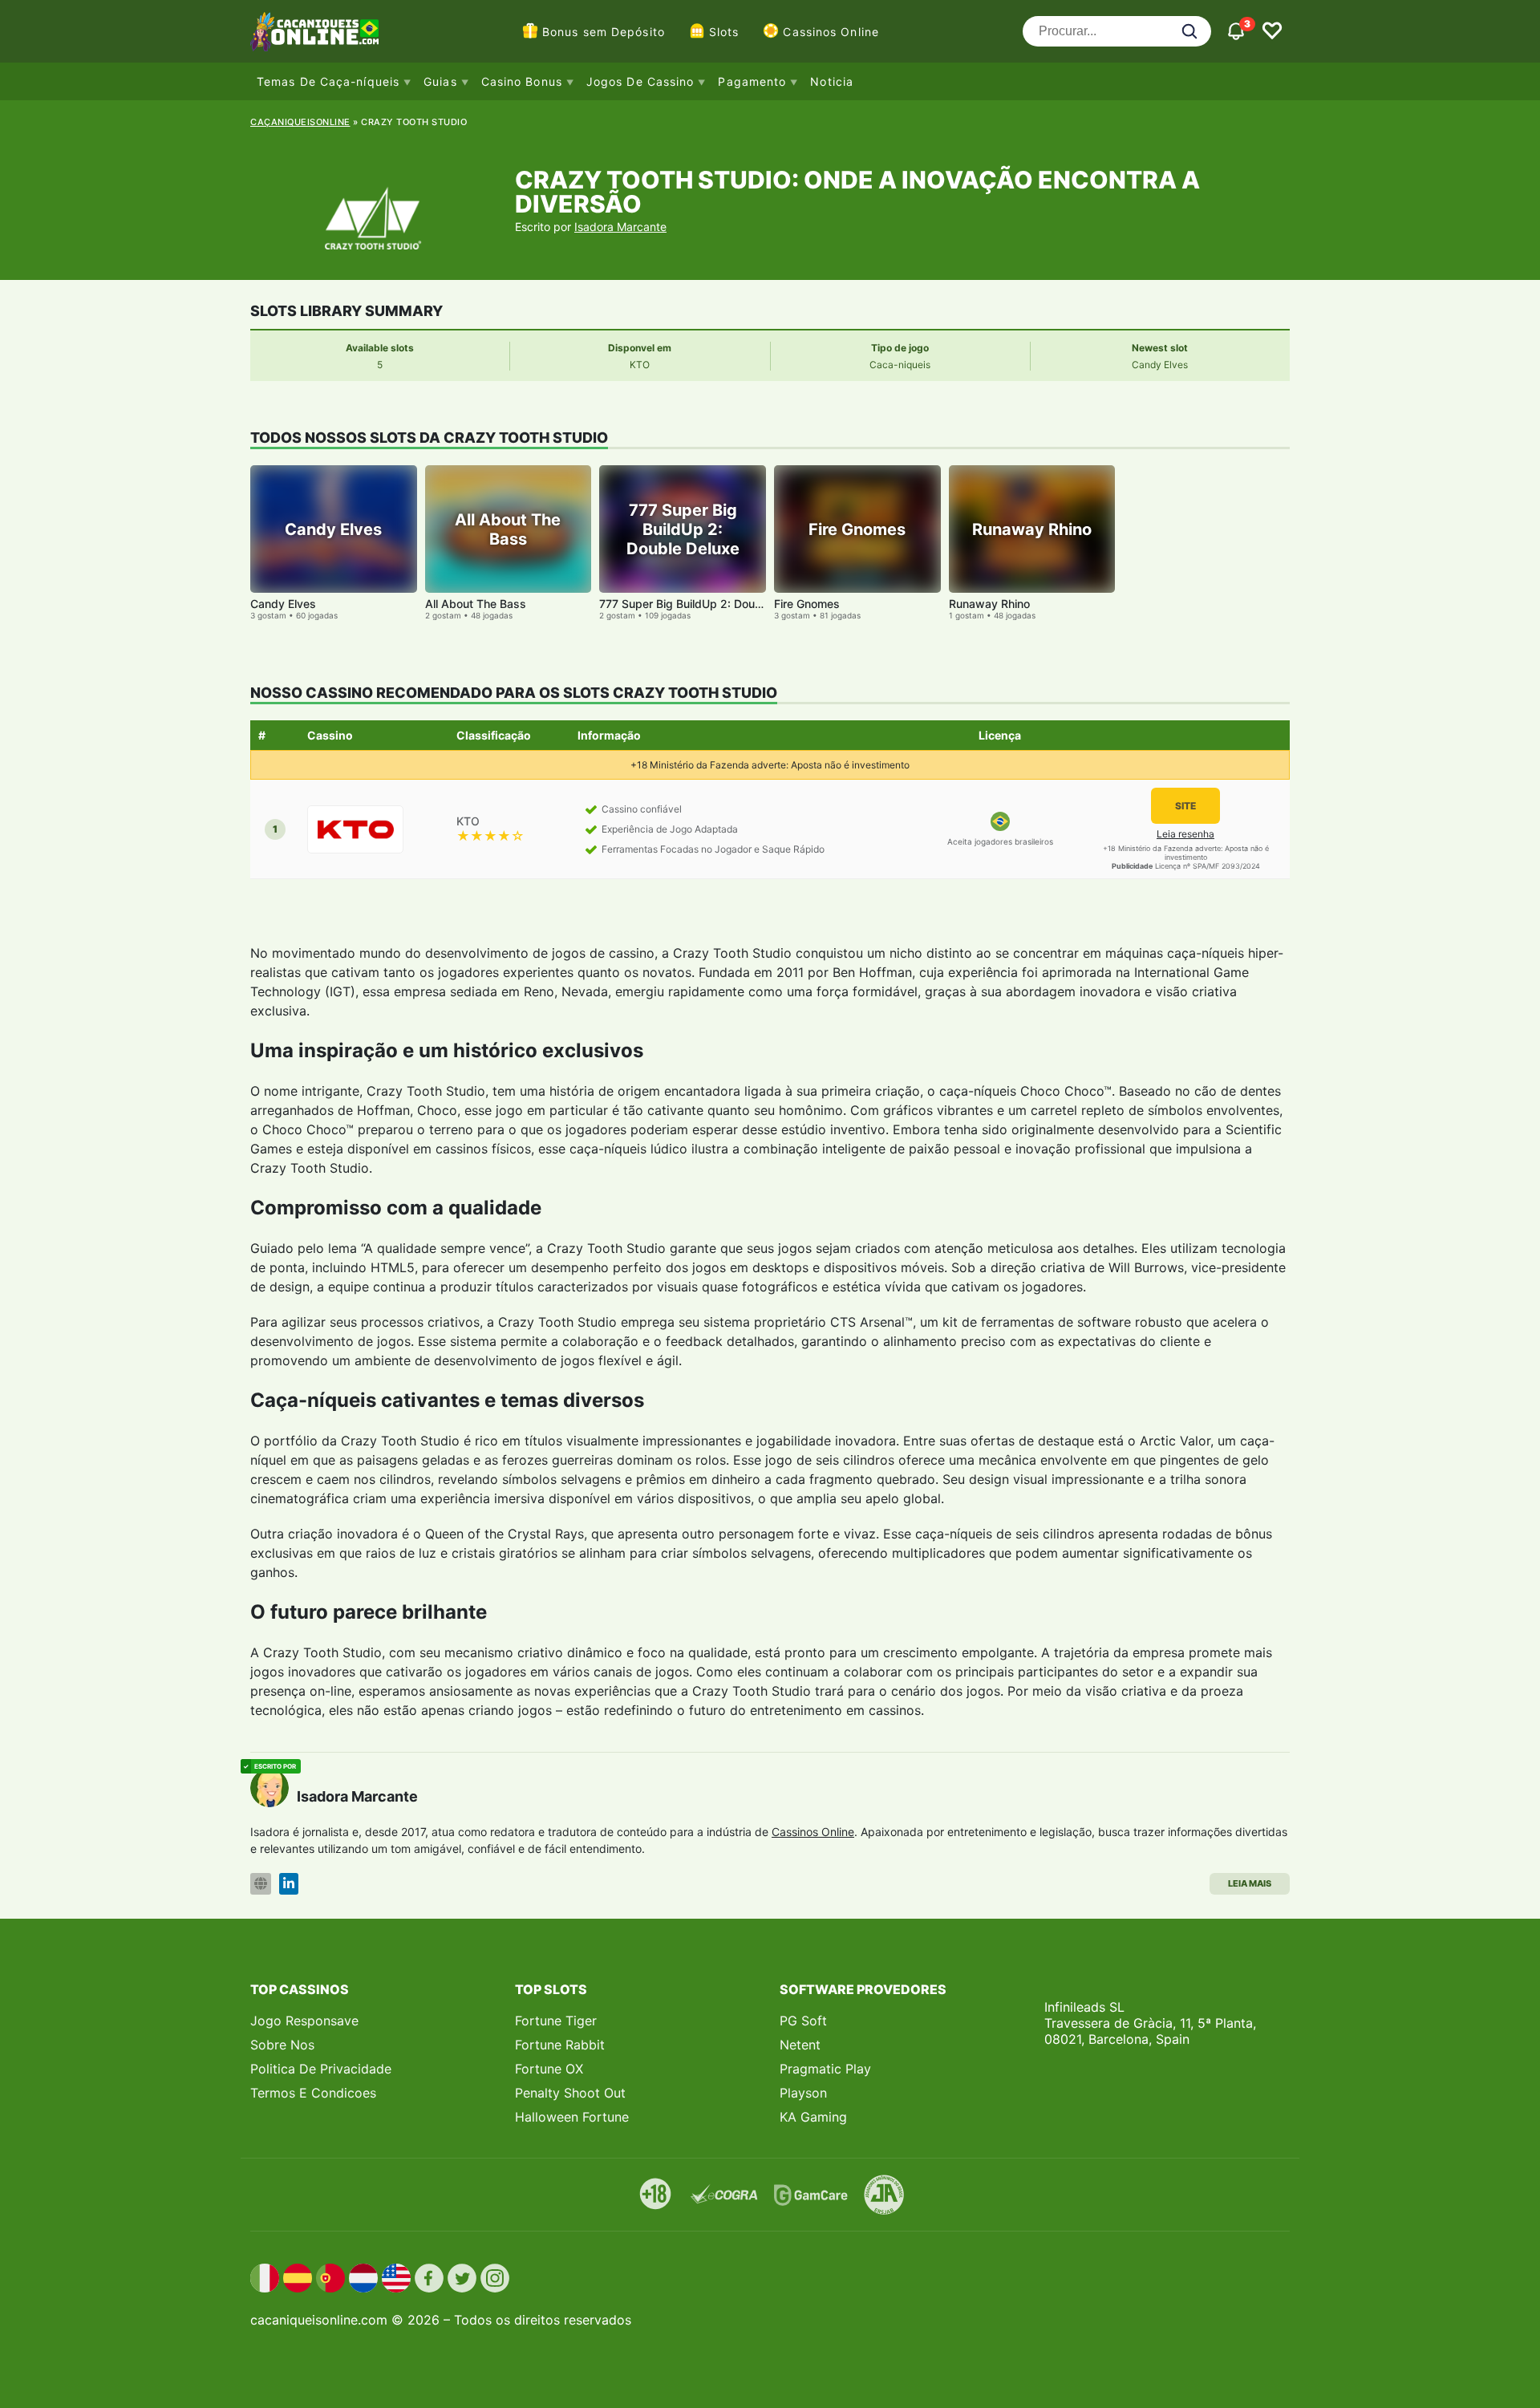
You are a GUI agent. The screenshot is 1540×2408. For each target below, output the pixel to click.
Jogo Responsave (304, 2021)
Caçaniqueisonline (300, 122)
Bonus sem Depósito (604, 32)
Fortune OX (549, 2069)
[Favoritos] (1272, 31)
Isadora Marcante (620, 227)
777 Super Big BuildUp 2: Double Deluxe (705, 604)
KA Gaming (813, 2117)
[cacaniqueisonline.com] (314, 31)
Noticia (832, 81)
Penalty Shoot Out (570, 2093)
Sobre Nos (282, 2045)
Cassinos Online (831, 32)
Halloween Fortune (572, 2117)
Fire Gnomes (807, 604)
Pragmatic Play (825, 2069)
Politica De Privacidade (321, 2069)
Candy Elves (283, 604)
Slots (724, 32)
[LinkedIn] (289, 1884)
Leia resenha (1185, 834)
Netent (800, 2045)
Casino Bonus (522, 81)
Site (1185, 806)
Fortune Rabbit (560, 2045)
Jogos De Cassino (640, 81)
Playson (803, 2093)
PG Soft (803, 2021)
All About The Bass (476, 604)
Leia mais (1250, 1883)
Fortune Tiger (556, 2021)
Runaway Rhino (989, 604)
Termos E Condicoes (313, 2093)
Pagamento (752, 81)
